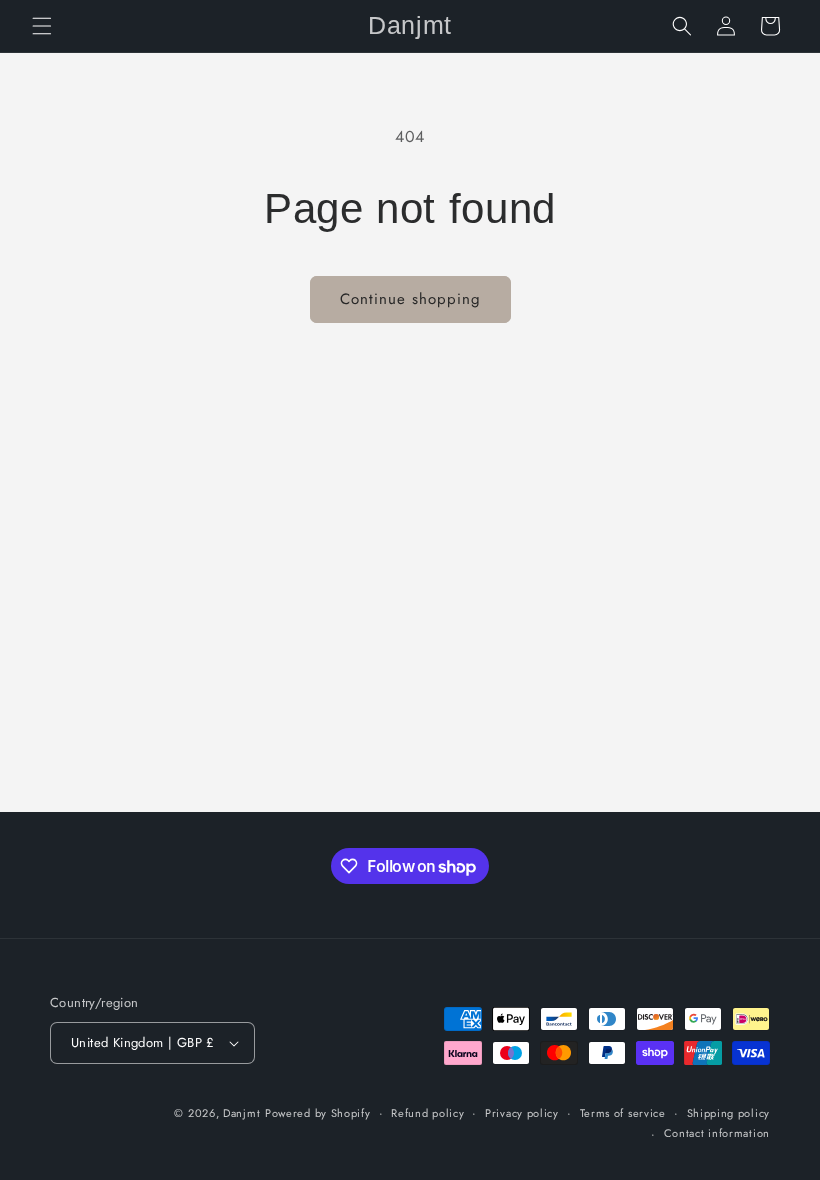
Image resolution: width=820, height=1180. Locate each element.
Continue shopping (410, 299)
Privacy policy (522, 1113)
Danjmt (241, 1113)
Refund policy (427, 1113)
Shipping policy (729, 1113)
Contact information (717, 1133)
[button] (42, 26)
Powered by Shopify (318, 1113)
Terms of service (623, 1113)
